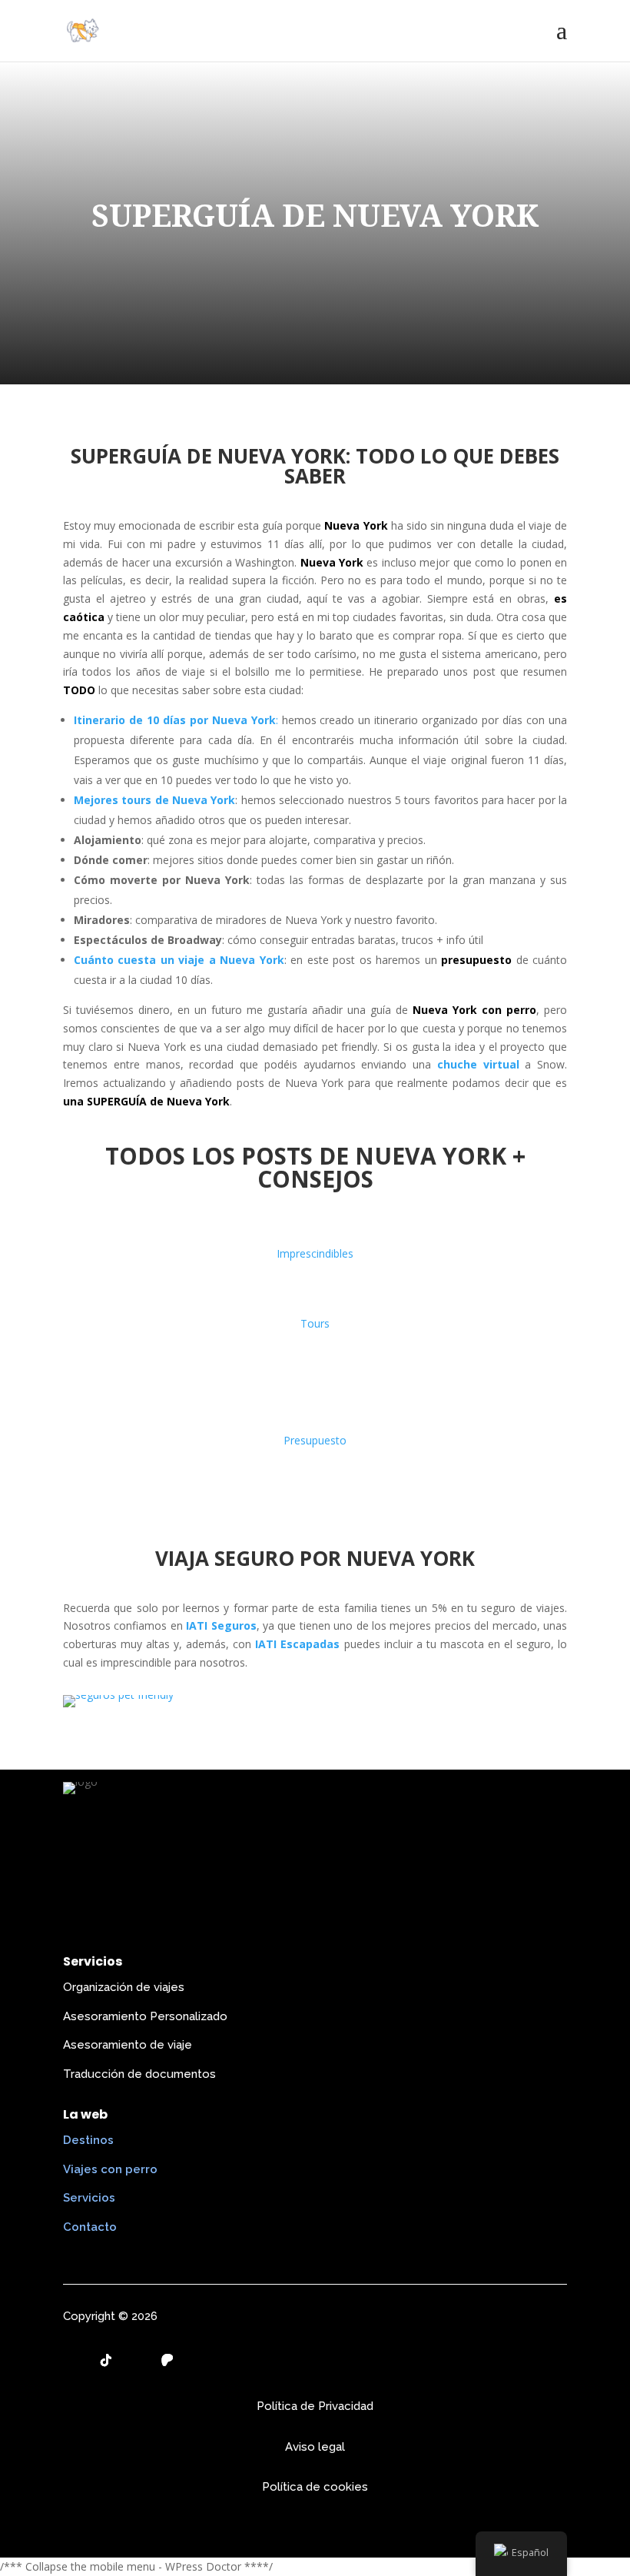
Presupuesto (315, 1440)
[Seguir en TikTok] (106, 2360)
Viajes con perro (110, 2169)
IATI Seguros (221, 1625)
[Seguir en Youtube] (137, 2360)
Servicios (89, 2198)
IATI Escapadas (297, 1644)
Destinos (88, 2140)
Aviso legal (315, 2447)
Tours (315, 1323)
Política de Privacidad (315, 2406)
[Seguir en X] (198, 2360)
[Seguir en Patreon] (167, 2360)
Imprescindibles (315, 1253)
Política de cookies (315, 2487)
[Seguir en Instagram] (75, 2360)
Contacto (90, 2227)
